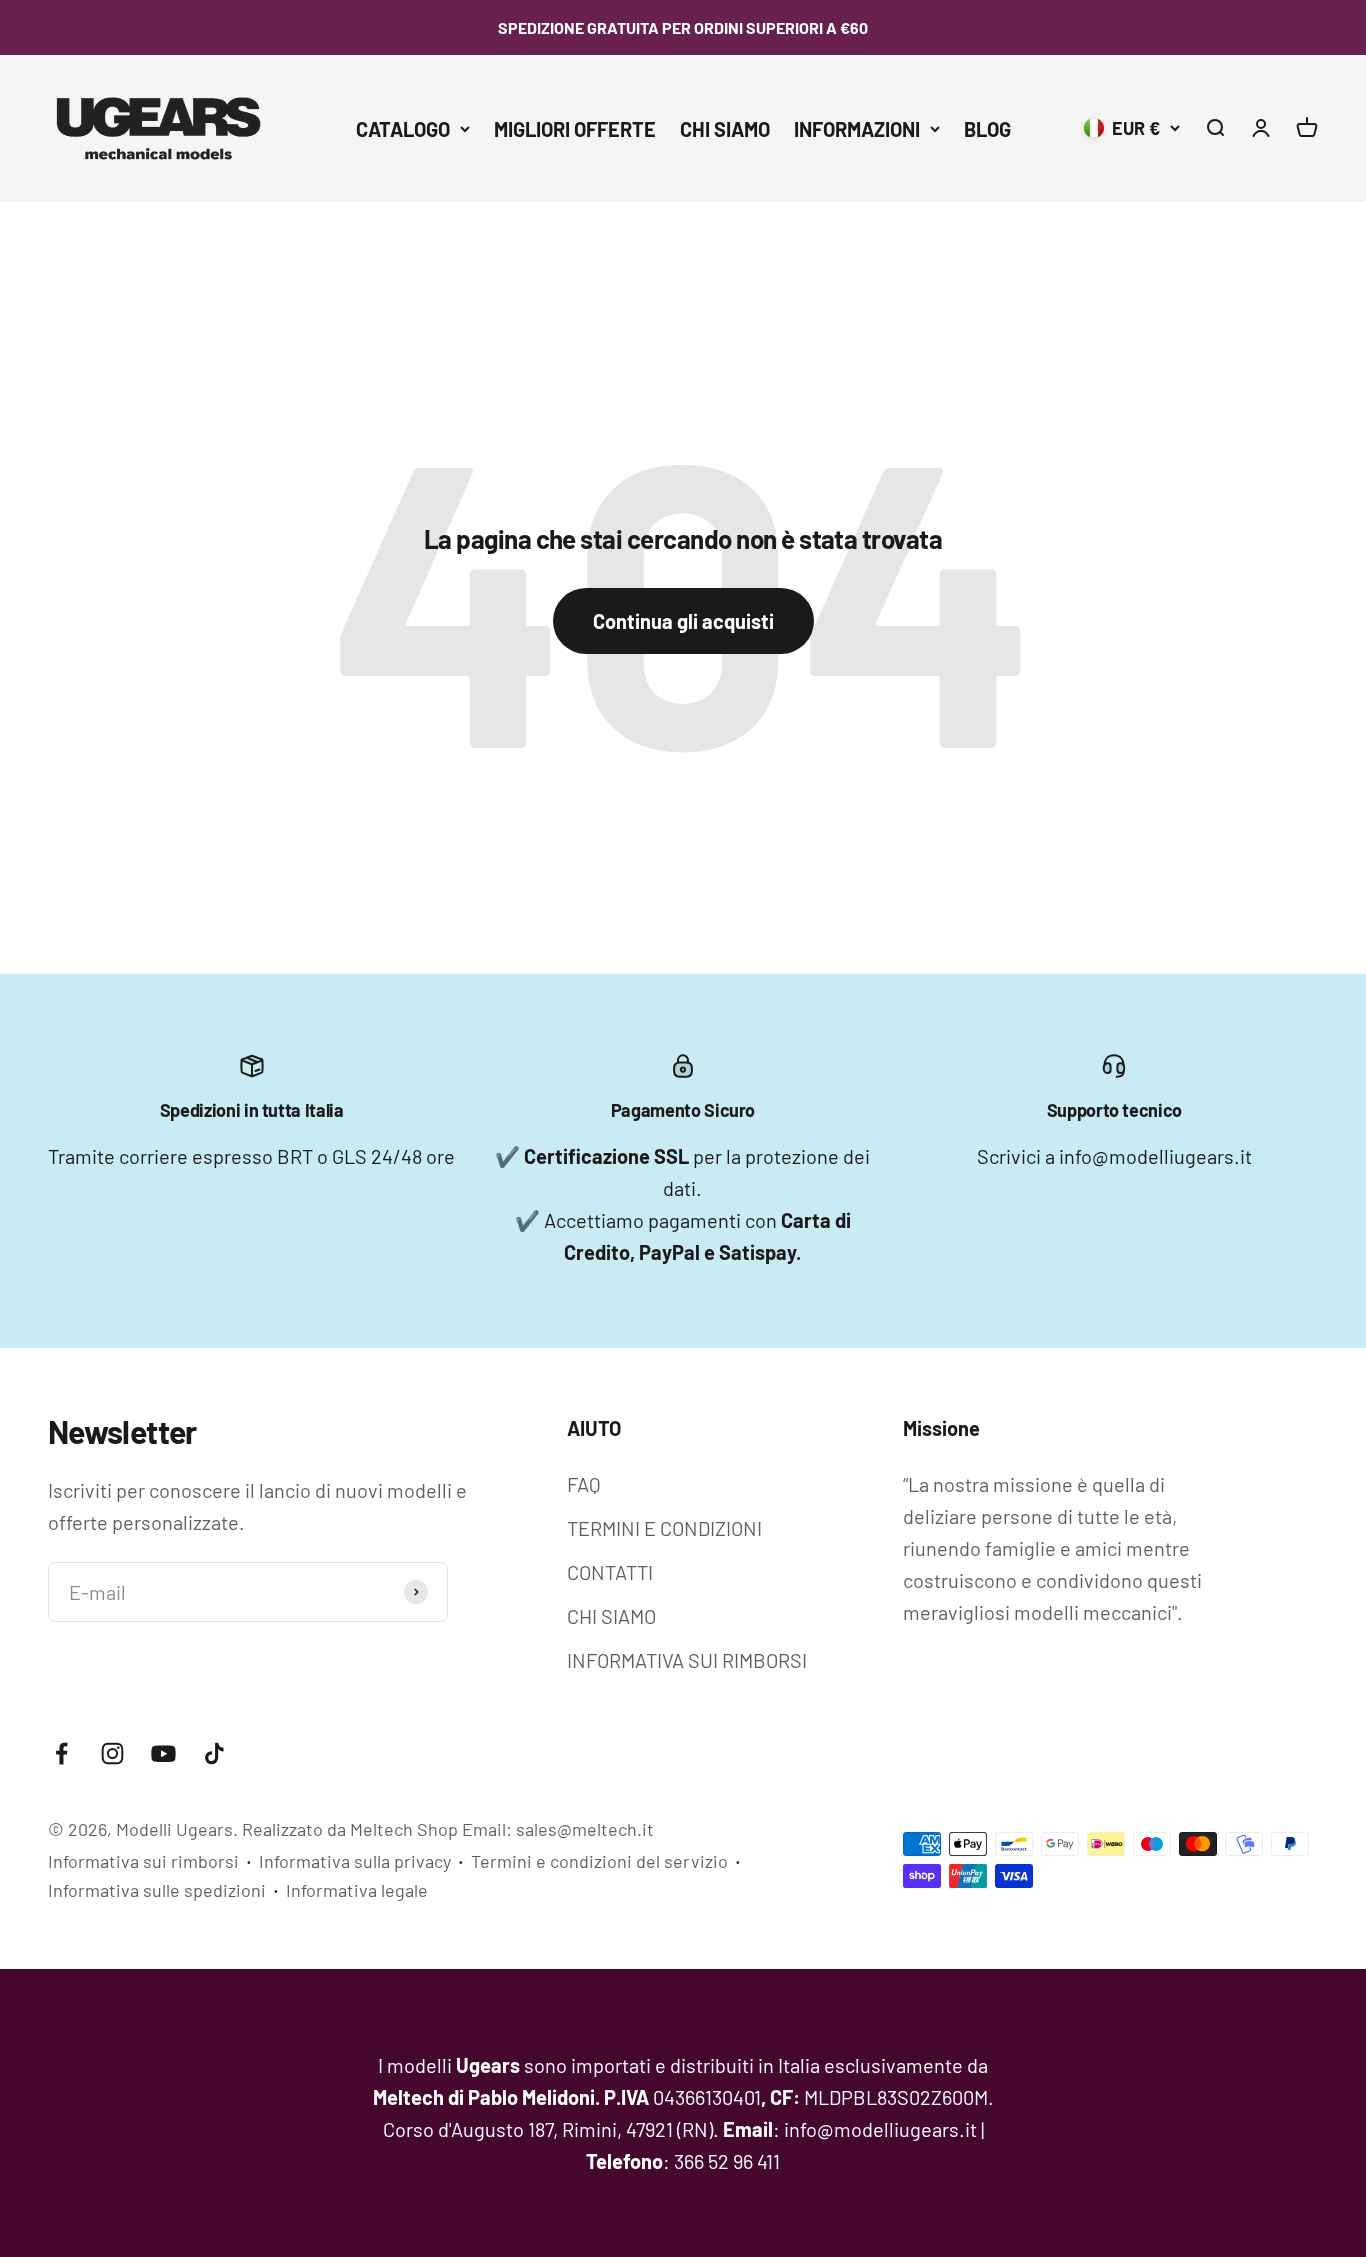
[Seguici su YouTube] (163, 1753)
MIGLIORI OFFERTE (575, 129)
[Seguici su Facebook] (61, 1753)
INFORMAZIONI (857, 129)
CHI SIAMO (725, 129)
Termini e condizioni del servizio (599, 1861)
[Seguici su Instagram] (112, 1753)
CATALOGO (403, 129)
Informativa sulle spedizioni (157, 1890)
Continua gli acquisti (683, 621)
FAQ (584, 1484)
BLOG (987, 129)
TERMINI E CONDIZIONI (664, 1528)
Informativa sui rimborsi (143, 1861)
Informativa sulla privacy (355, 1861)
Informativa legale (357, 1890)
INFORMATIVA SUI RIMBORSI (687, 1660)
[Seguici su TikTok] (214, 1753)
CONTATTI (610, 1572)
